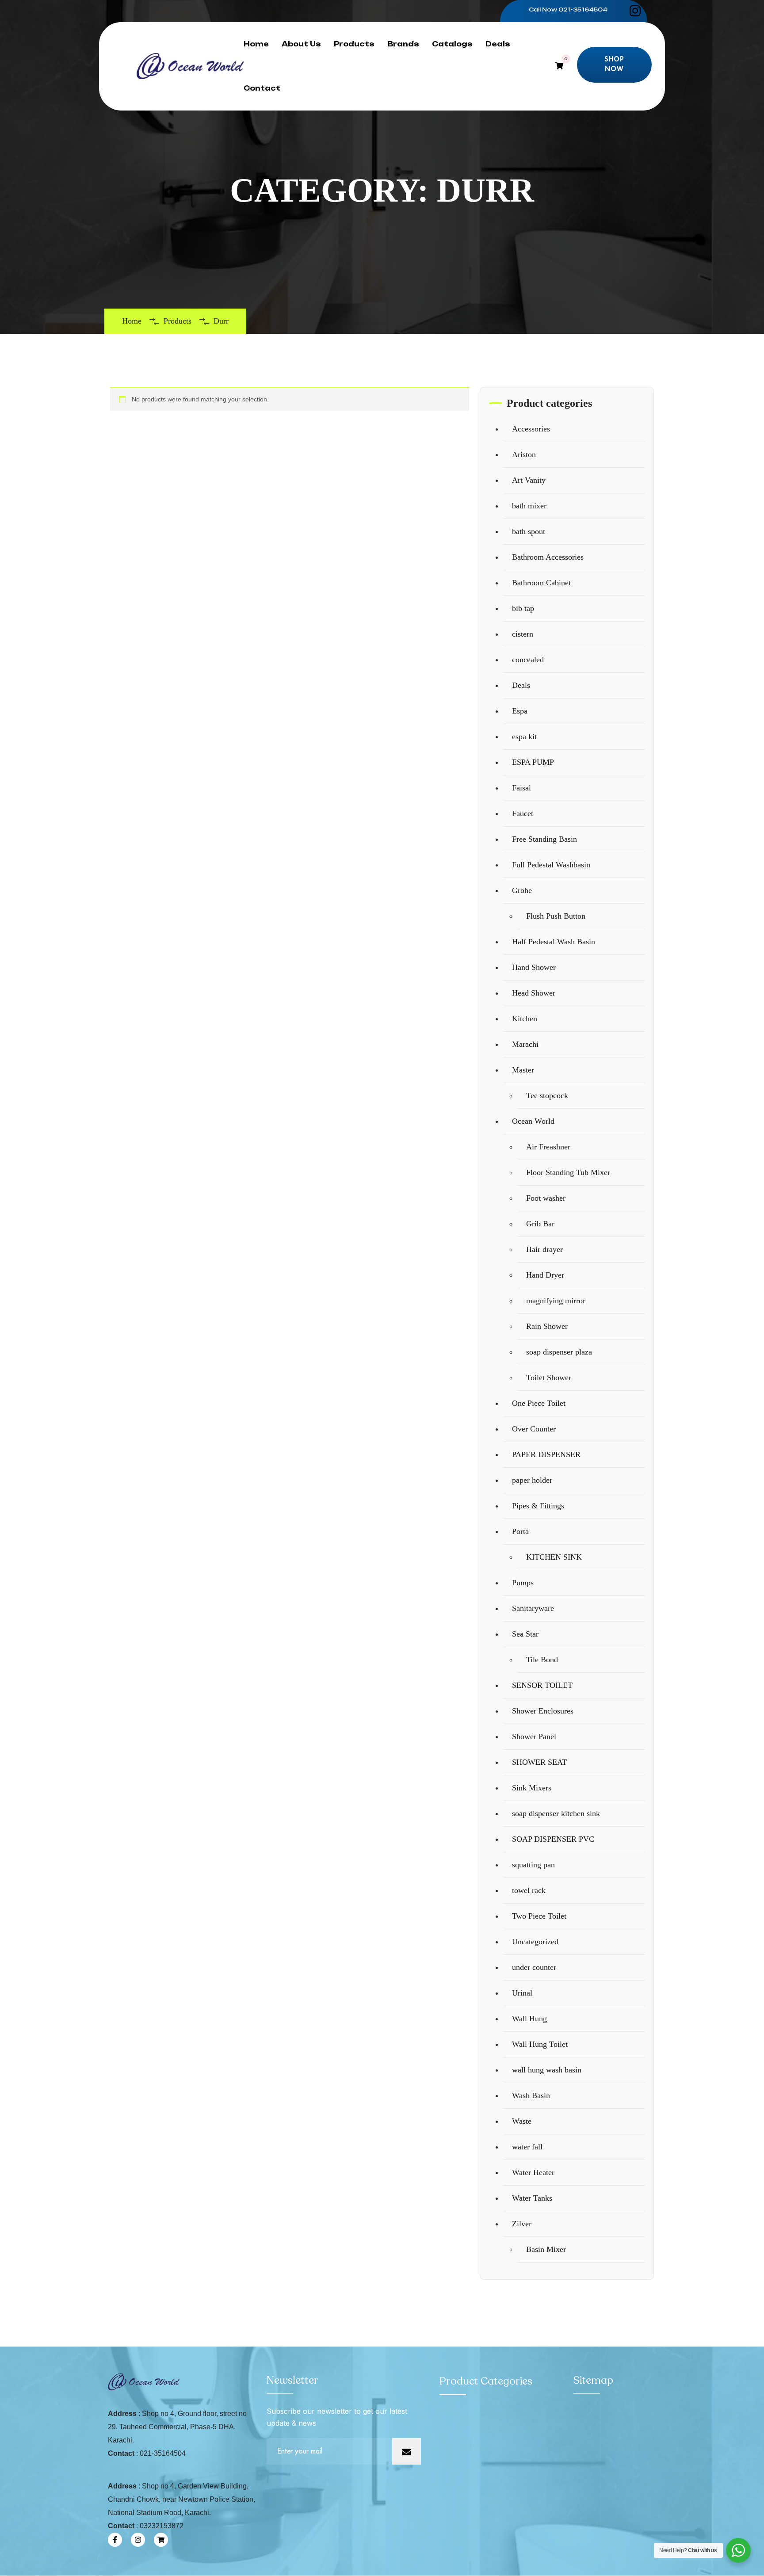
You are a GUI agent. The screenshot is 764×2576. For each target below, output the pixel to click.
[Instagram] (138, 2540)
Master (523, 1070)
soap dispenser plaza (559, 1352)
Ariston (524, 454)
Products (354, 44)
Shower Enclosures (543, 1711)
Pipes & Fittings (538, 1506)
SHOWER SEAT (539, 1762)
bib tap (523, 608)
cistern (523, 634)
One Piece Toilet (539, 1403)
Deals (498, 44)
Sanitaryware (533, 1608)
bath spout (529, 531)
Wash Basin (531, 2095)
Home (256, 44)
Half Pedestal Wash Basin (554, 942)
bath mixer (529, 506)
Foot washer (546, 1198)
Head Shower (534, 993)
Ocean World (533, 1121)
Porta (520, 1531)
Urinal (522, 1993)
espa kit (524, 737)
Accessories (531, 429)
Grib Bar (540, 1224)
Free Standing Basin (544, 839)
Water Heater (533, 2172)
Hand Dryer (545, 1275)
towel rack (529, 1890)
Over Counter (534, 1429)
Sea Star (525, 1634)
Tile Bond (542, 1660)
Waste (522, 2121)
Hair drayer (544, 1249)
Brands (403, 44)
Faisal (521, 788)
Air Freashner (548, 1147)
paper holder (532, 1480)
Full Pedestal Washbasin (551, 865)
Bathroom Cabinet (541, 583)
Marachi (525, 1044)
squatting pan (533, 1865)
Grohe (522, 890)
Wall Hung (529, 2019)
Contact (262, 88)
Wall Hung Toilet (540, 2044)
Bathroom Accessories (548, 557)
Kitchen (525, 1019)
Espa (520, 711)
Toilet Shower (549, 1378)
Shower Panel (534, 1736)
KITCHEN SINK (554, 1557)
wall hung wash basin (547, 2070)
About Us (301, 44)
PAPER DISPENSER (546, 1454)
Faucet (523, 813)
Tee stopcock (547, 1095)
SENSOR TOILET (542, 1685)
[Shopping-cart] (161, 2540)
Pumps (523, 1583)
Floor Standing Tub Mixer (568, 1172)
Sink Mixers (532, 1788)
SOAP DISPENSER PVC (553, 1839)
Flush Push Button (556, 916)
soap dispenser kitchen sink (556, 1813)
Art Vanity (529, 480)
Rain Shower (547, 1326)
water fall (527, 2147)
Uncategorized (535, 1942)
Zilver (522, 2224)
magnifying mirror (556, 1301)
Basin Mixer (546, 2249)
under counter (534, 1967)
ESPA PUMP (533, 762)
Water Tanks (532, 2198)
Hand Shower (534, 967)
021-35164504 (583, 10)
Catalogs (452, 44)
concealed (528, 660)
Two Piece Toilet (539, 1916)
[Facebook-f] (115, 2540)
